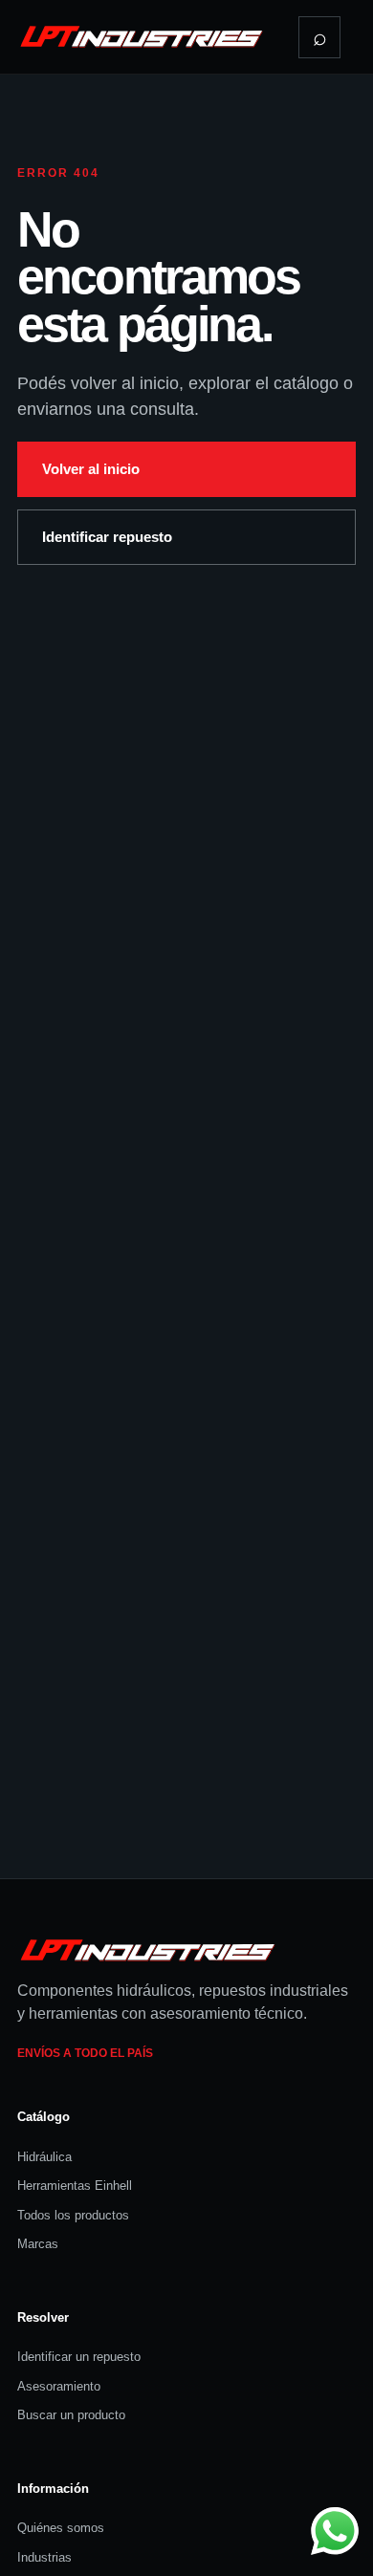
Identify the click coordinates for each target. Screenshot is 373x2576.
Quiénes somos (61, 2528)
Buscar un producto (71, 2415)
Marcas (38, 2244)
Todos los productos (73, 2215)
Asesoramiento (59, 2386)
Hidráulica (44, 2157)
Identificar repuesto (107, 537)
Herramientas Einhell (75, 2186)
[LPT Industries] (142, 36)
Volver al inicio (91, 469)
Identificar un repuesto (79, 2357)
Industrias (44, 2557)
